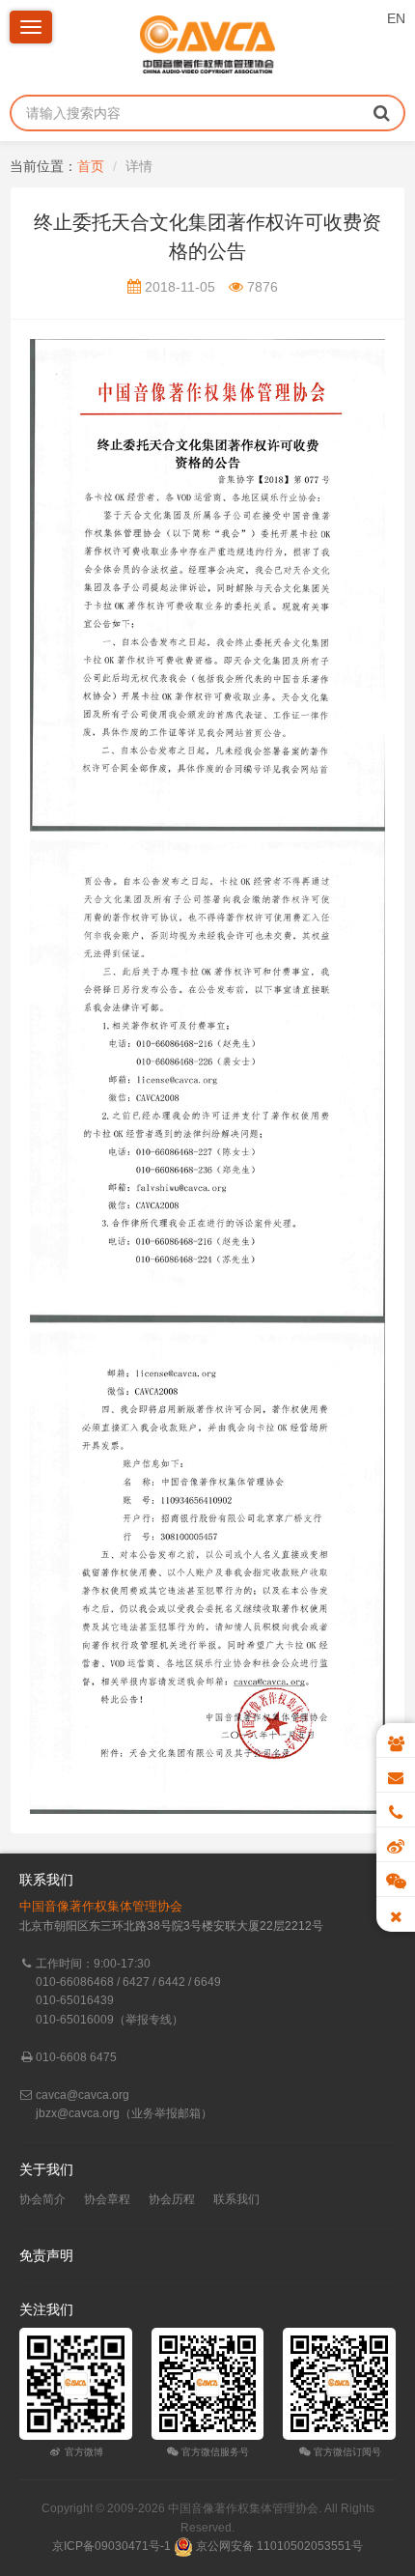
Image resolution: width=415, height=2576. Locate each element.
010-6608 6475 (76, 2057)
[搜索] (382, 112)
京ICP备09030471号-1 (111, 2546)
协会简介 (42, 2199)
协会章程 (107, 2199)
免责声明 (46, 2255)
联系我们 (236, 2199)
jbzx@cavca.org (78, 2113)
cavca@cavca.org (83, 2095)
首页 (91, 166)
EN (396, 18)
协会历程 (172, 2199)
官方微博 (83, 2452)
